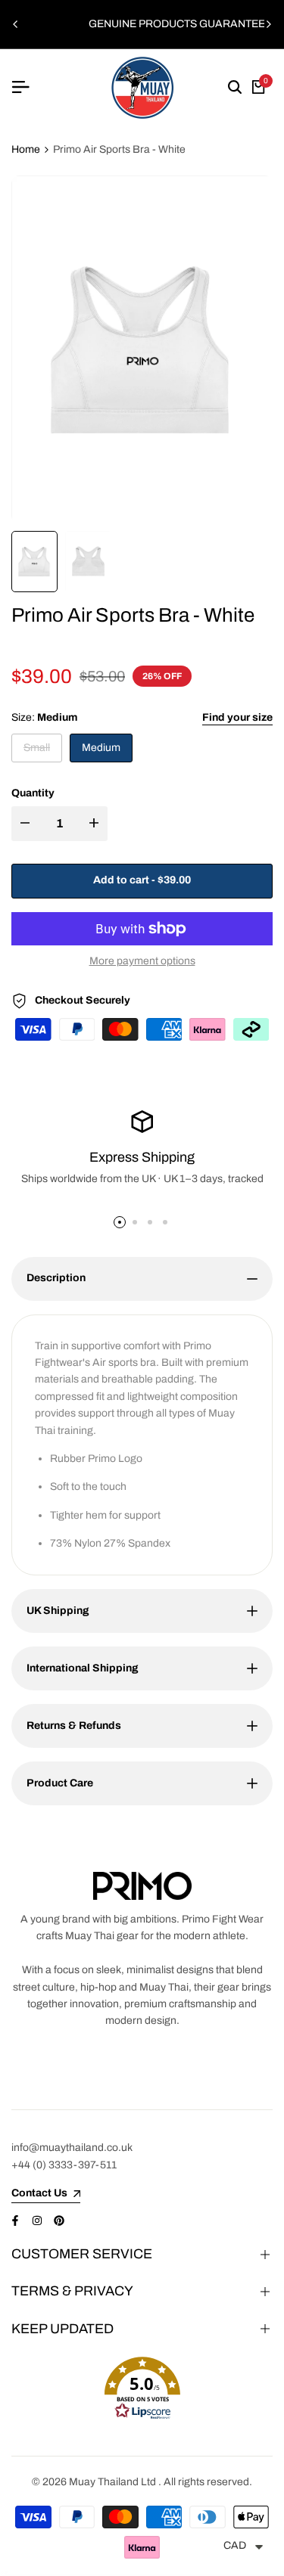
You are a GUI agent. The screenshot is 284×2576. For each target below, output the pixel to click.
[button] (142, 2388)
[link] (142, 1886)
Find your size (237, 717)
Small (39, 752)
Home (26, 149)
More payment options (142, 961)
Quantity (33, 793)
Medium (101, 748)
